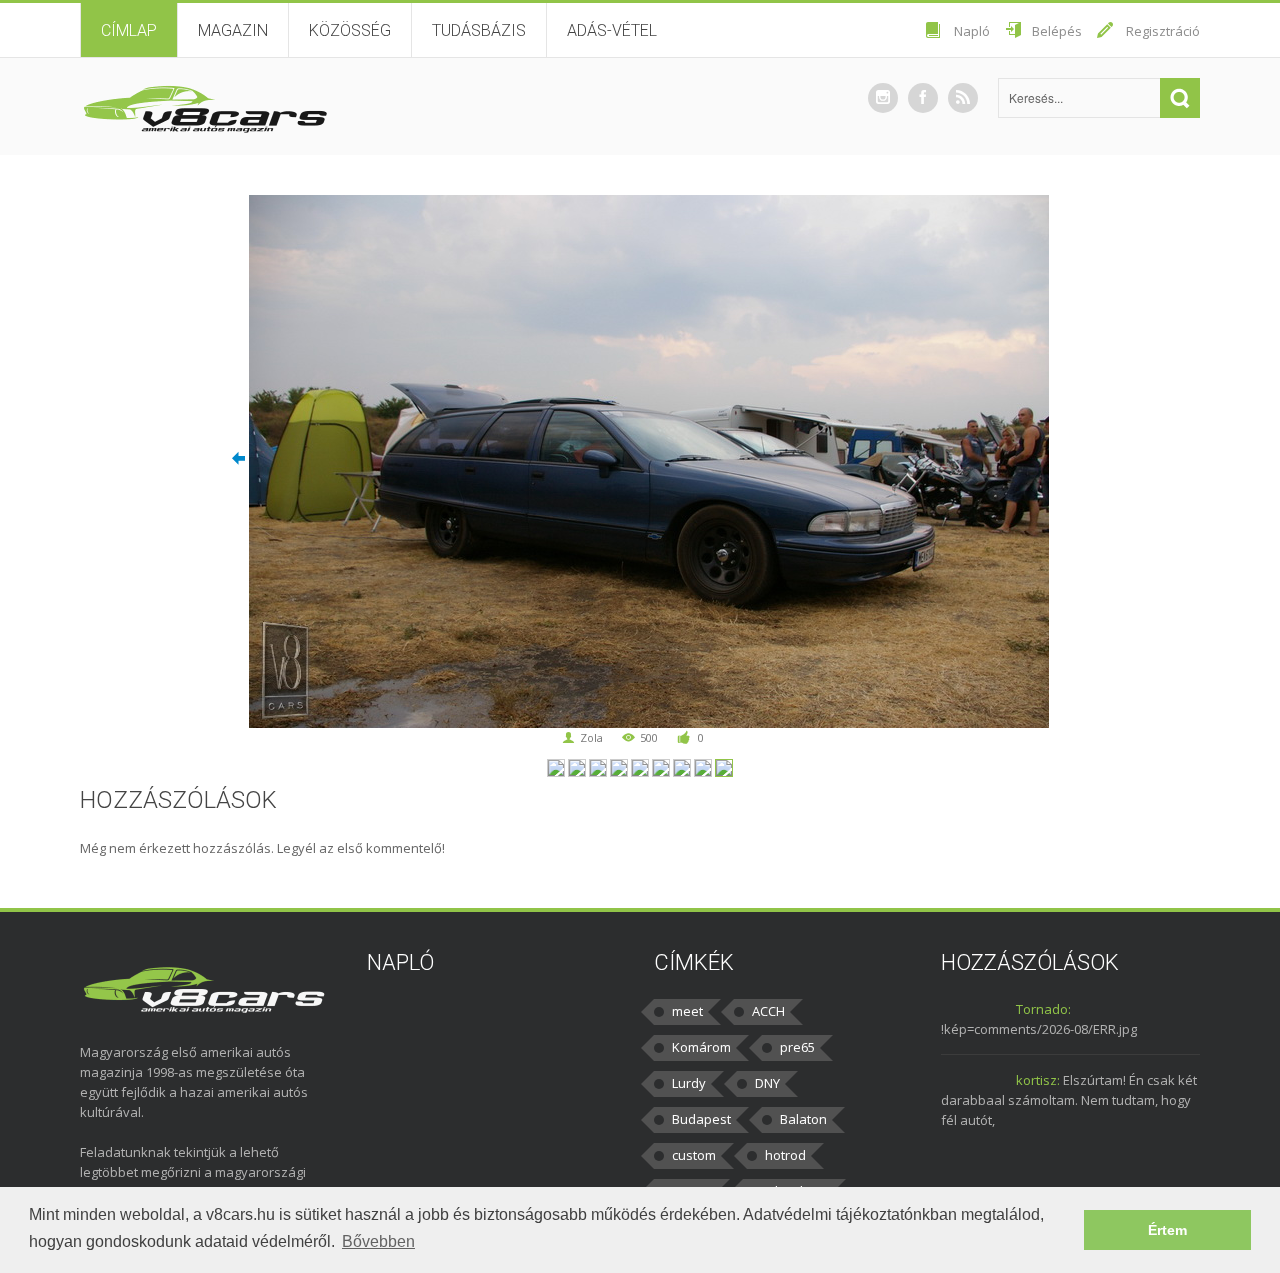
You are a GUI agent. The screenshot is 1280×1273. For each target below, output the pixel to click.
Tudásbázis (479, 30)
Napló (972, 31)
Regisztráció (1163, 31)
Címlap (129, 30)
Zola (591, 737)
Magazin (233, 30)
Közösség (350, 30)
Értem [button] (1167, 1230)
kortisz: (1038, 1080)
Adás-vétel (612, 30)
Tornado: (1043, 1009)
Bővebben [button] (378, 1241)
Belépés (1057, 31)
